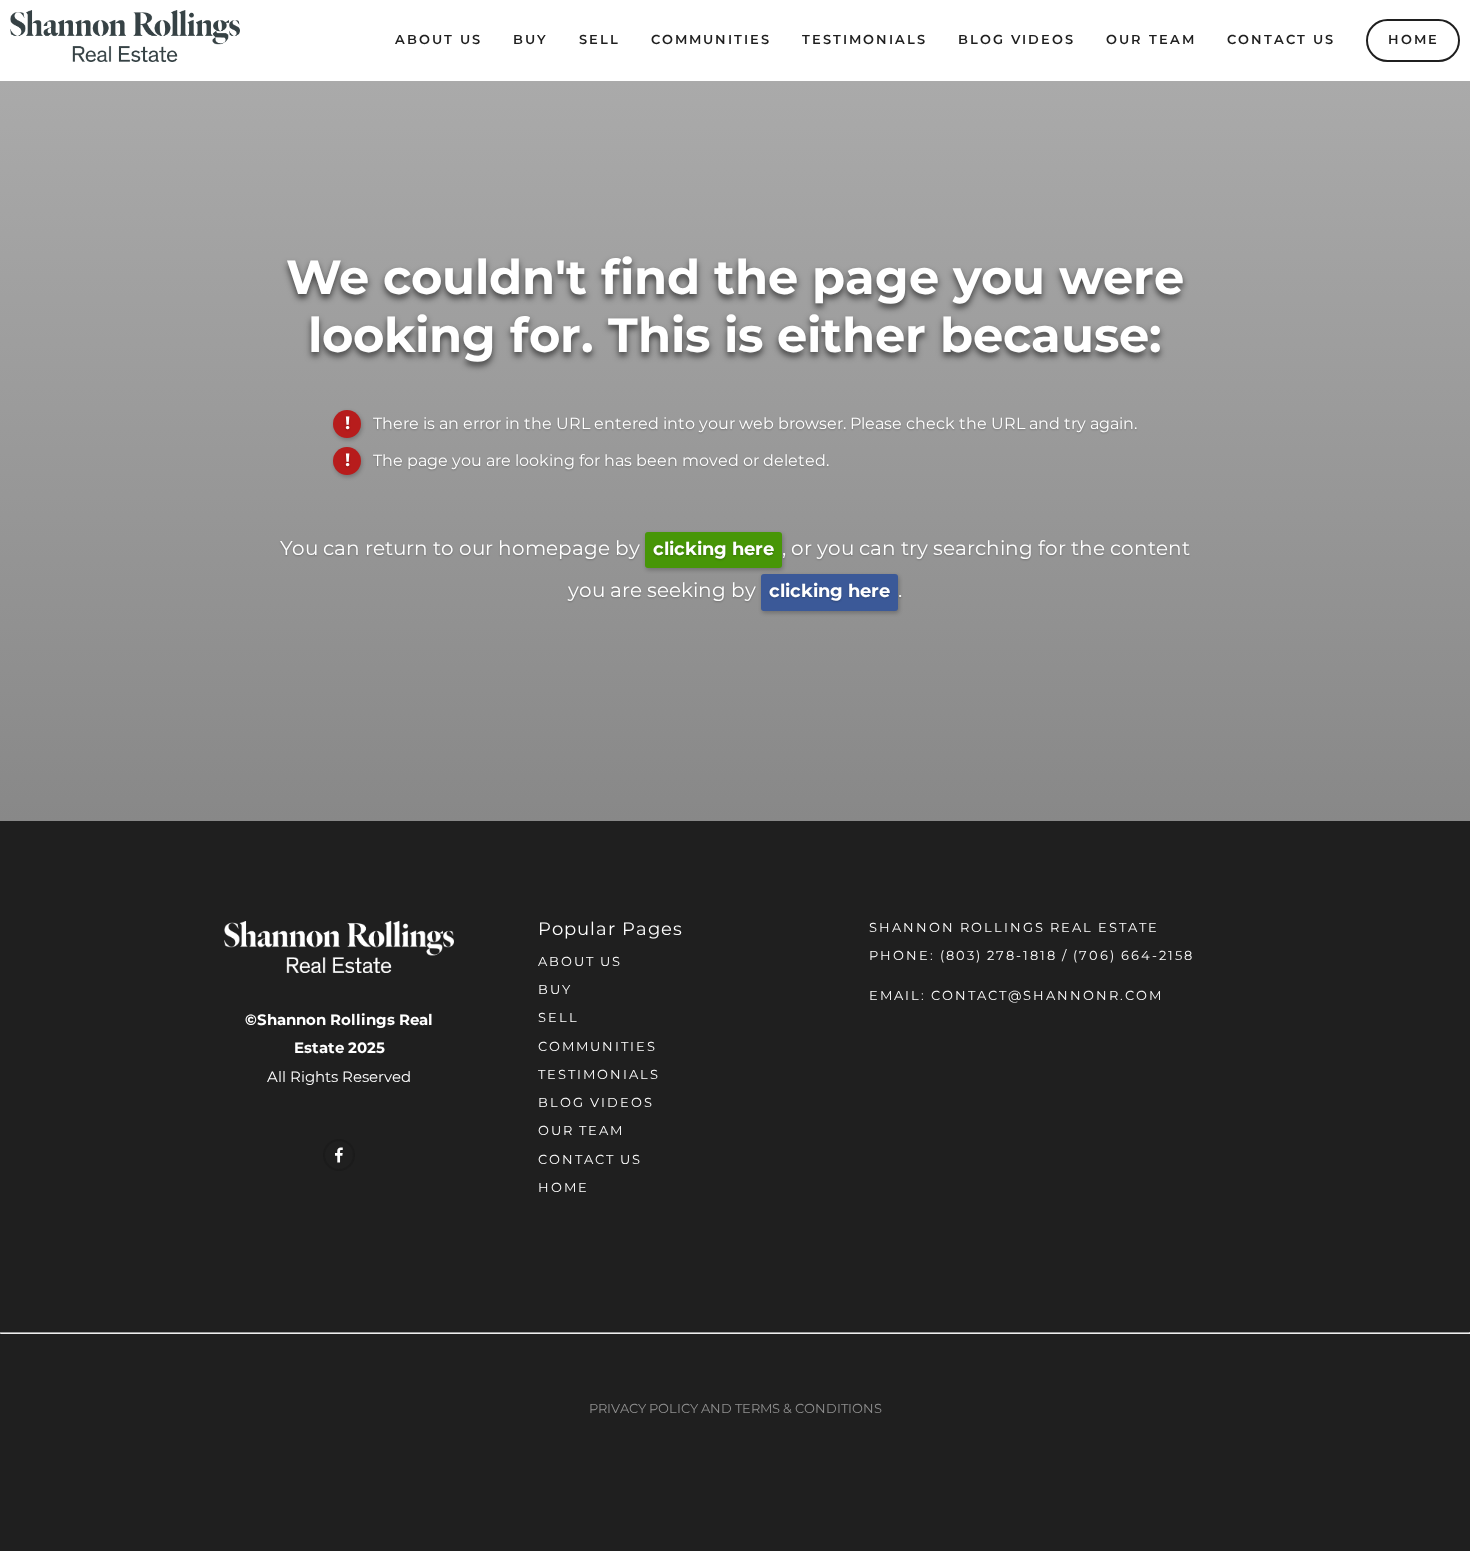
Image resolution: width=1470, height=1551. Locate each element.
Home (1413, 40)
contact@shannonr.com (1047, 996)
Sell (599, 40)
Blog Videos (1016, 40)
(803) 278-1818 (998, 956)
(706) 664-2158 (1133, 956)
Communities (711, 40)
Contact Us (1281, 40)
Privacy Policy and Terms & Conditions (735, 1409)
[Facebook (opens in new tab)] (339, 1155)
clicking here (713, 549)
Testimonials (864, 40)
